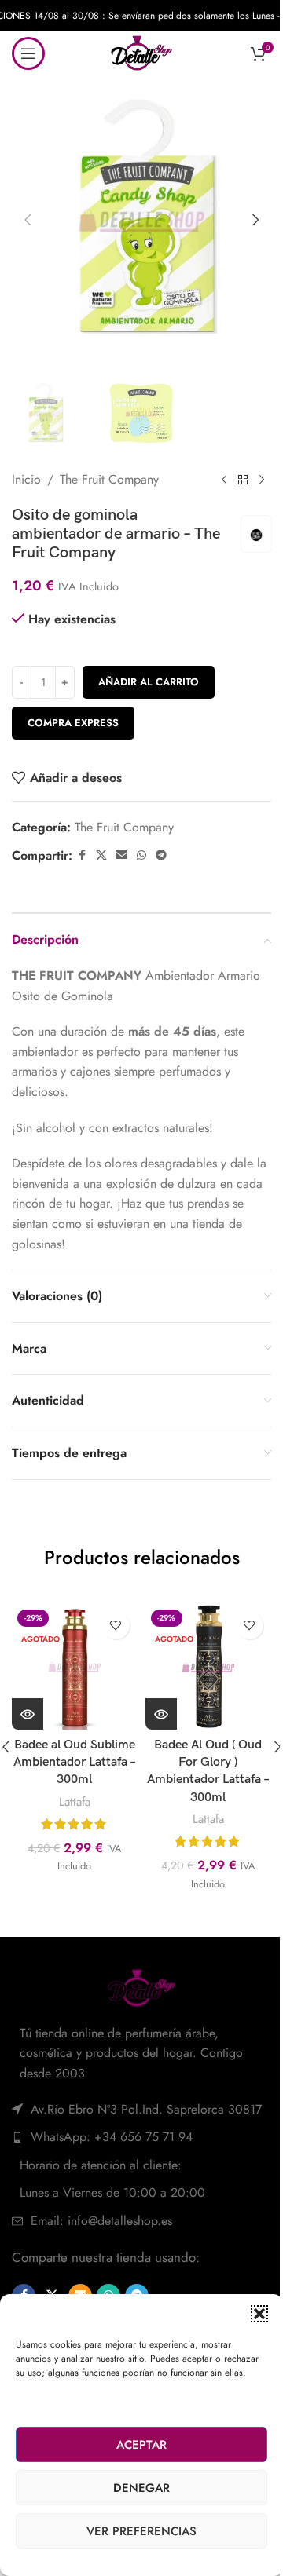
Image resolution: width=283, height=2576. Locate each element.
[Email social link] (122, 855)
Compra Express (73, 723)
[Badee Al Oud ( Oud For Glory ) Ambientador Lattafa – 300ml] (208, 1667)
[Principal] (243, 480)
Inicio (26, 479)
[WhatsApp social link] (141, 855)
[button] (259, 2314)
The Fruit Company (109, 479)
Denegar (141, 2488)
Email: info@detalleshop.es (101, 2221)
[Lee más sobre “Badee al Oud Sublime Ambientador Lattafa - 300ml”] (28, 1714)
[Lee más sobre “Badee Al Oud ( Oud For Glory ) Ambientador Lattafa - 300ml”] (161, 1714)
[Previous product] (224, 480)
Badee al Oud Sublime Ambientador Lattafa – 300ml (75, 1763)
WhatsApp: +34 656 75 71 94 (112, 2137)
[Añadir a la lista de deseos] (116, 1626)
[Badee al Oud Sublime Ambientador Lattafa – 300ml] (75, 1667)
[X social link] (101, 855)
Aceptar (141, 2445)
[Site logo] (141, 51)
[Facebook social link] (82, 855)
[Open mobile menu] (28, 53)
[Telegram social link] (161, 855)
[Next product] (262, 480)
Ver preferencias (141, 2531)
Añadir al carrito (149, 682)
